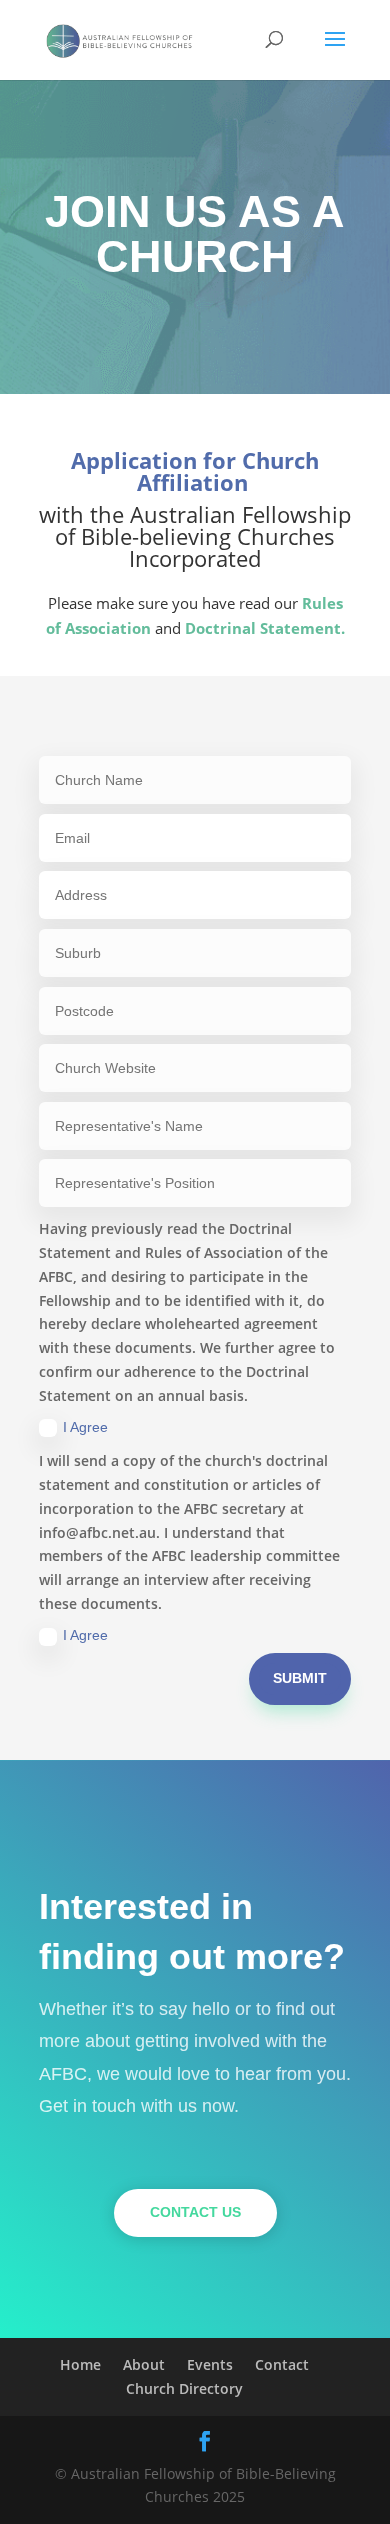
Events (210, 2364)
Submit (300, 1678)
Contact (282, 2364)
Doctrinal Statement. (265, 628)
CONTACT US (195, 2212)
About (144, 2364)
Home (80, 2364)
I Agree (85, 1427)
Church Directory (184, 2388)
